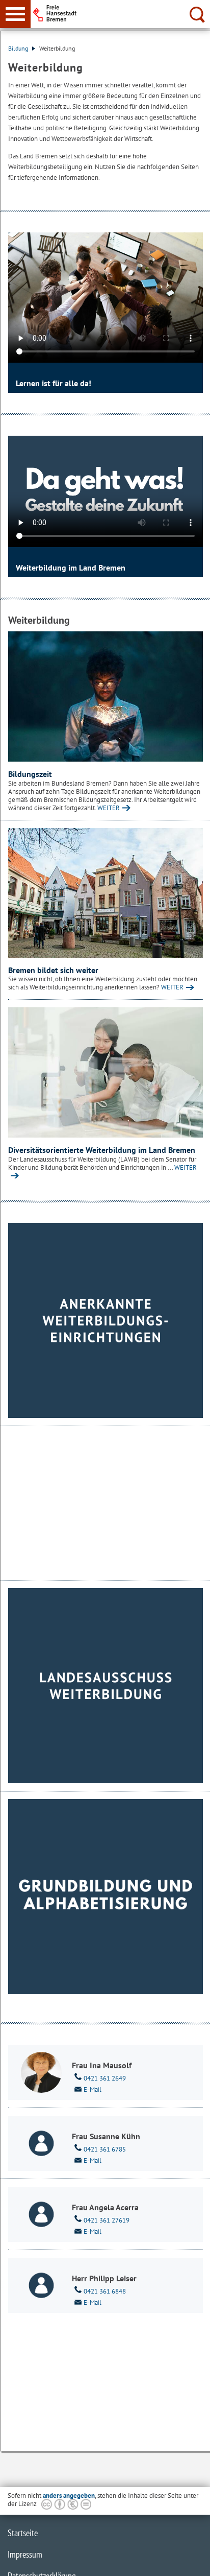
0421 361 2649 (105, 2078)
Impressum (25, 2554)
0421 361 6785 (105, 2149)
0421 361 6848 (105, 2291)
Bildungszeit (30, 774)
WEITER (109, 808)
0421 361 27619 (107, 2220)
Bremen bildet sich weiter (53, 970)
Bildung (19, 48)
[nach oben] (194, 2560)
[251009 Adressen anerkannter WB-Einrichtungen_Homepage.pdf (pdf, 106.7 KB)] (106, 1320)
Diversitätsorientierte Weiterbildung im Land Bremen (102, 1150)
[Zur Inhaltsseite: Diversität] (106, 1072)
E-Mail (93, 2089)
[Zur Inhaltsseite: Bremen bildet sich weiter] (106, 893)
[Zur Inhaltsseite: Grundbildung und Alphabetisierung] (106, 1897)
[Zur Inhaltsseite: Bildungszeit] (106, 696)
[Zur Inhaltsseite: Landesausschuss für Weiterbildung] (106, 1686)
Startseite (23, 2533)
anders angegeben (69, 2496)
